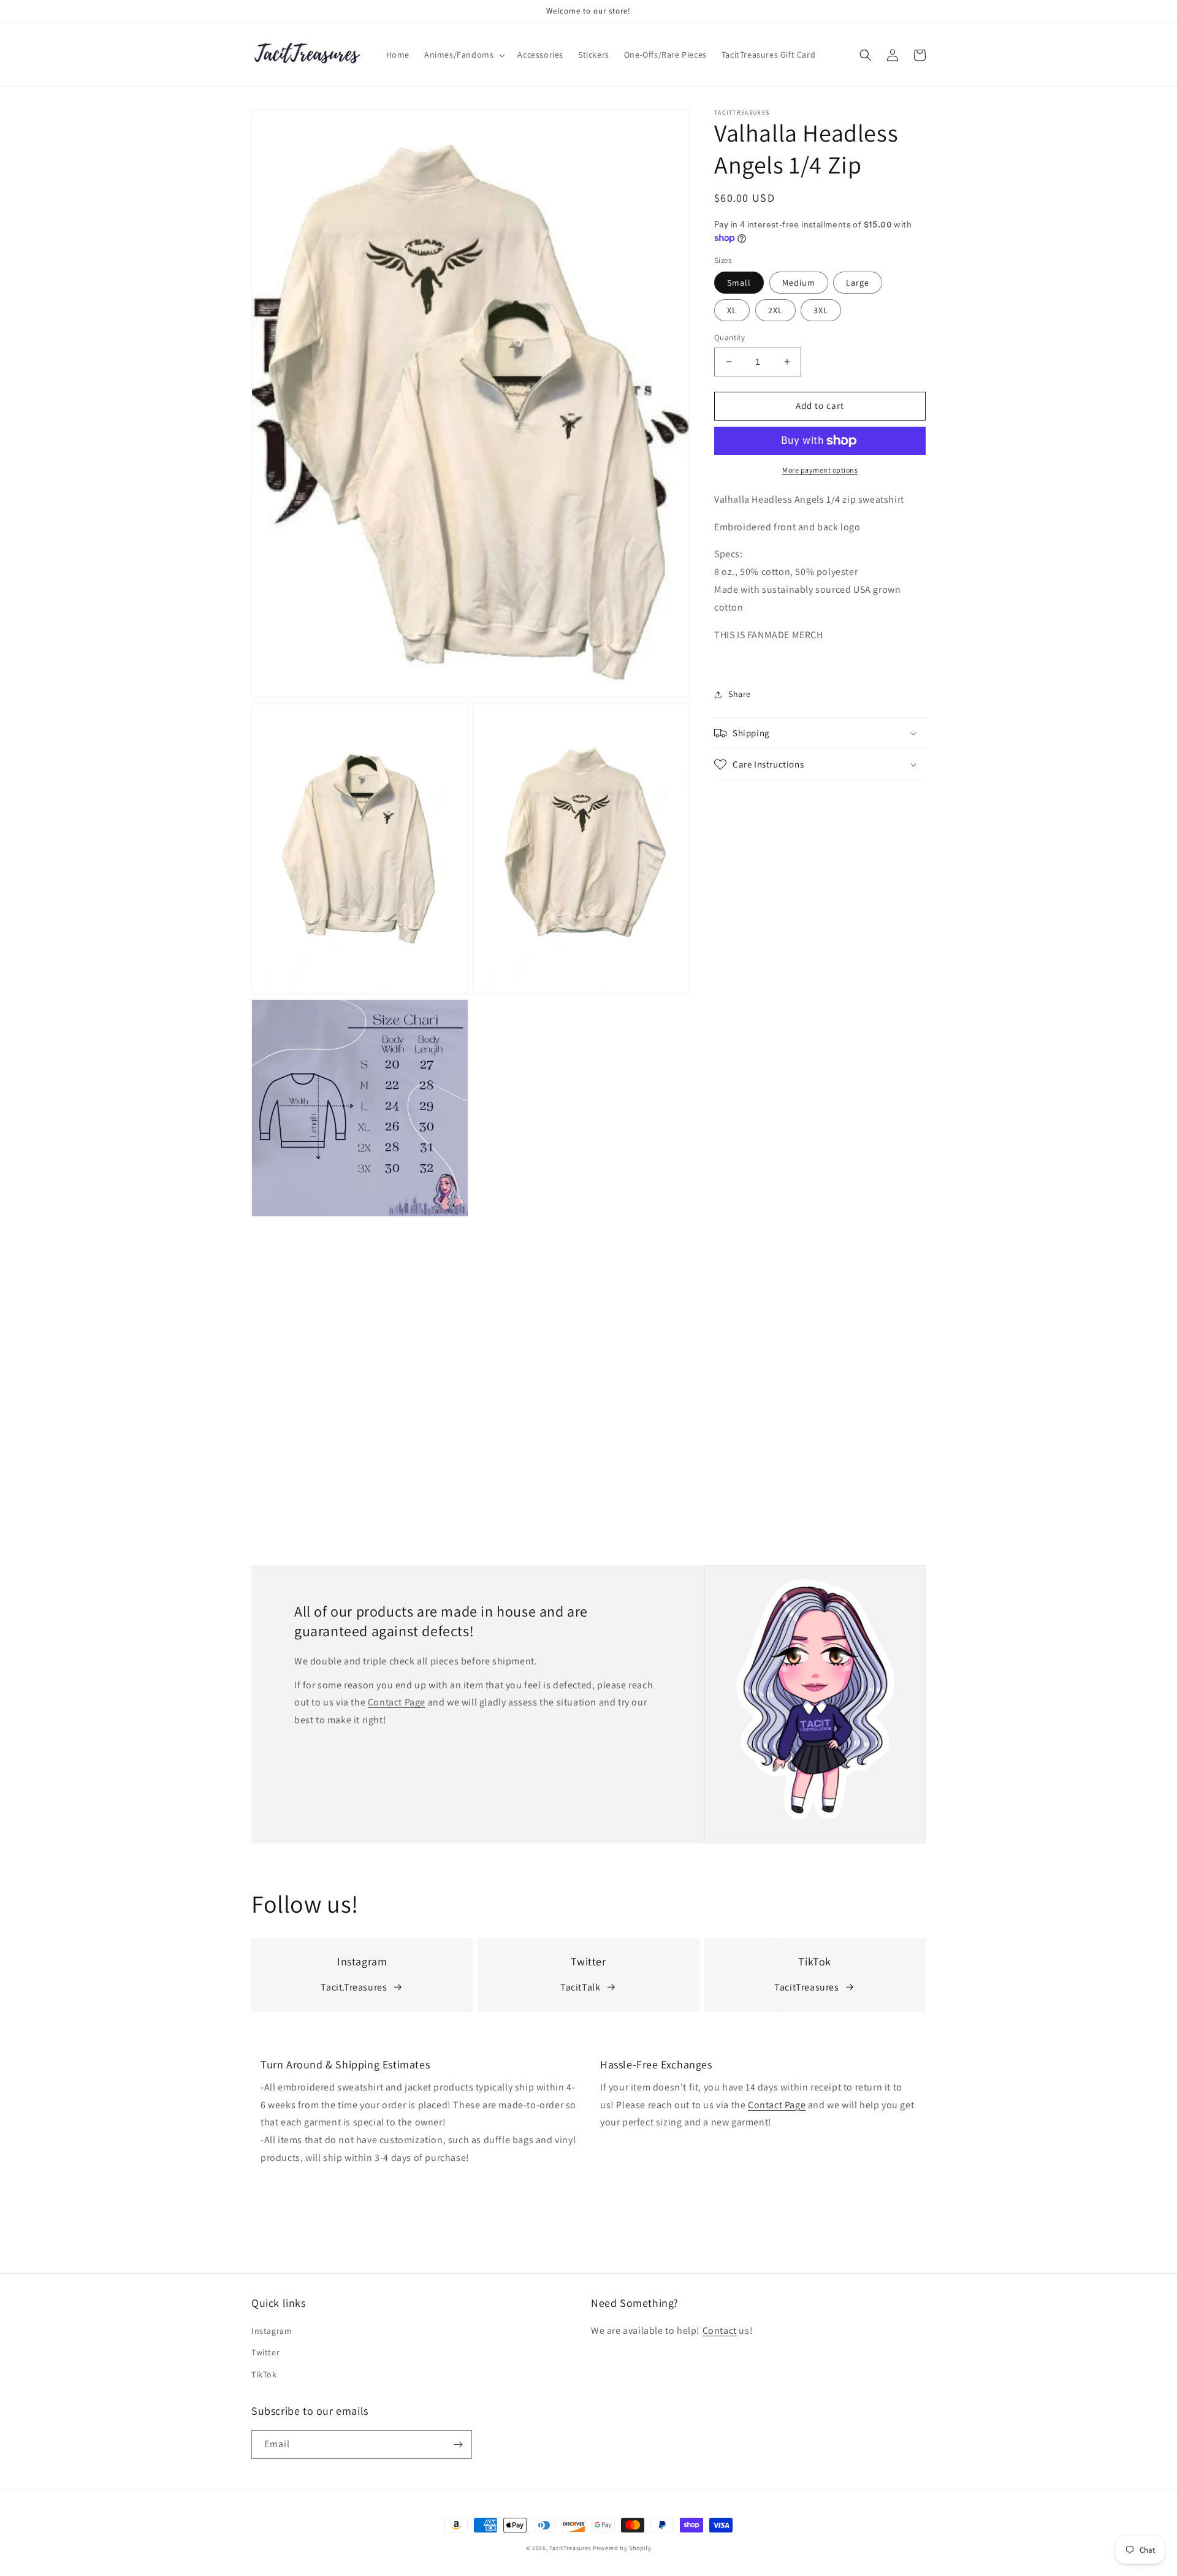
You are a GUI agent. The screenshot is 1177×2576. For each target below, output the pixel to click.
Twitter (265, 2352)
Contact (720, 2330)
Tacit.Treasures (354, 1987)
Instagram (272, 2331)
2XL (775, 310)
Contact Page (397, 1702)
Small (739, 283)
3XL (821, 310)
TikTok (264, 2374)
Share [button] (740, 694)
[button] (463, 55)
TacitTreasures (806, 1987)
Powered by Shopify (622, 2548)
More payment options (820, 470)
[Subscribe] (458, 2445)
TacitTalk (580, 1987)
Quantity (729, 337)
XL (732, 310)
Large (858, 283)
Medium (799, 283)
